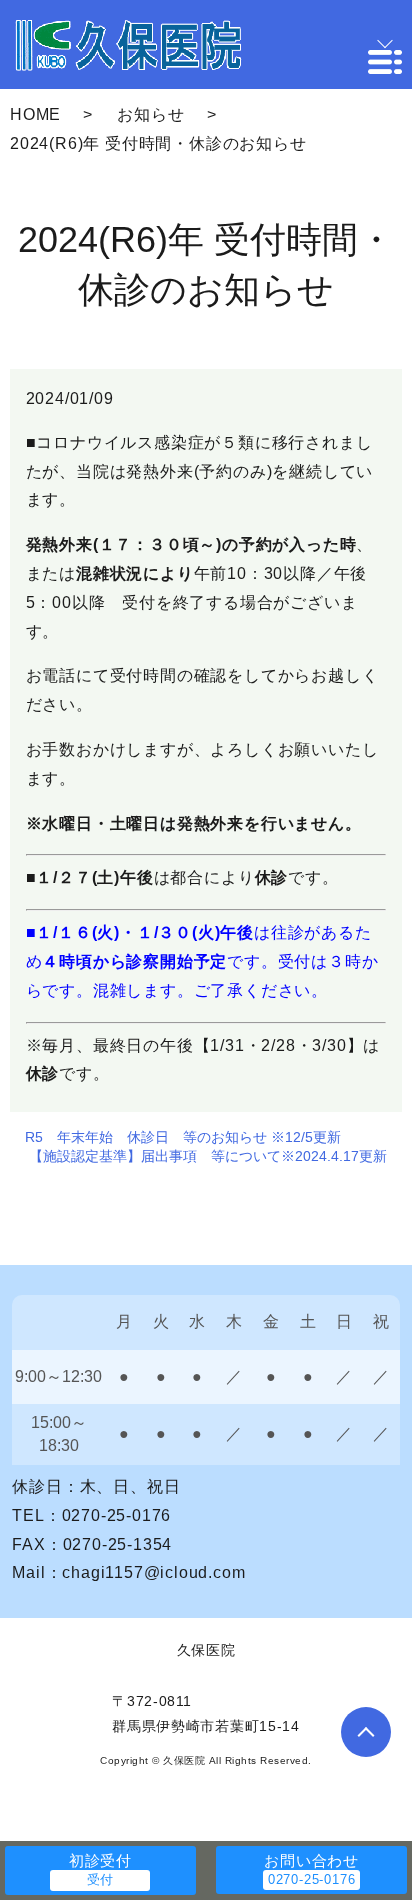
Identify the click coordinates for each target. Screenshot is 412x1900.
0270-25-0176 (117, 1515)
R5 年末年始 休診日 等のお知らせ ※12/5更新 (183, 1137)
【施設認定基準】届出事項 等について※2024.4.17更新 (208, 1156)
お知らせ (150, 114)
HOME (35, 114)
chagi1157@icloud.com (153, 1572)
